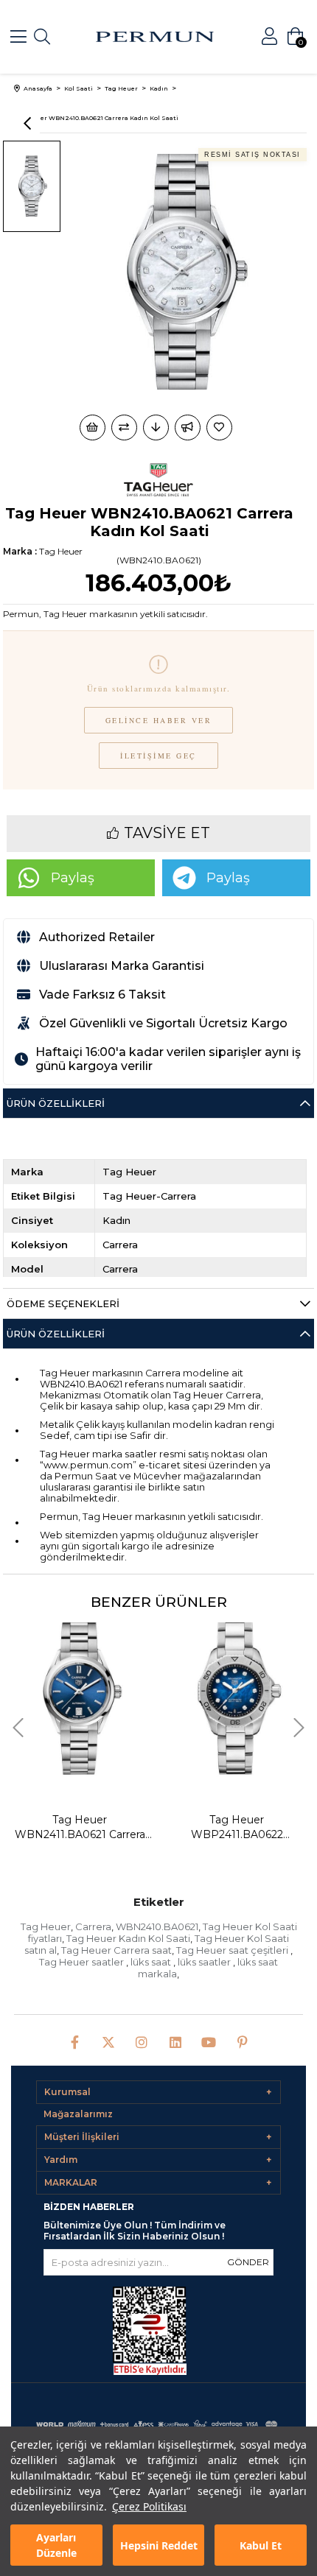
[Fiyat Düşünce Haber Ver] (156, 427)
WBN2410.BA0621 (157, 1926)
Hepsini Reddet (159, 2545)
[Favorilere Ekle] (220, 427)
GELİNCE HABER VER (159, 720)
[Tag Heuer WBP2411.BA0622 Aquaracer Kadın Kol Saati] (237, 1692)
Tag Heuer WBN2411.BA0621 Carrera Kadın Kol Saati (80, 1827)
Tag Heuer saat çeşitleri (233, 1950)
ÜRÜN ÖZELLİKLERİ (56, 1334)
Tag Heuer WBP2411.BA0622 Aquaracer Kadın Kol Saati (237, 1827)
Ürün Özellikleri (56, 1103)
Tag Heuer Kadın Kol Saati (128, 1938)
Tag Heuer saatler (83, 1962)
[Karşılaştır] (124, 427)
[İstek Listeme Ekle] (93, 427)
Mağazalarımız (78, 2114)
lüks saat (152, 1962)
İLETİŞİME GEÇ (158, 756)
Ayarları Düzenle (56, 2545)
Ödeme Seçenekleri (63, 1303)
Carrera (93, 1926)
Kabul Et (261, 2545)
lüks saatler (205, 1962)
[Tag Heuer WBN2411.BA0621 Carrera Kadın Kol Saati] (80, 1692)
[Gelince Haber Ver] (188, 427)
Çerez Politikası (149, 2506)
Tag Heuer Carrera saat (116, 1950)
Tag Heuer (46, 1926)
